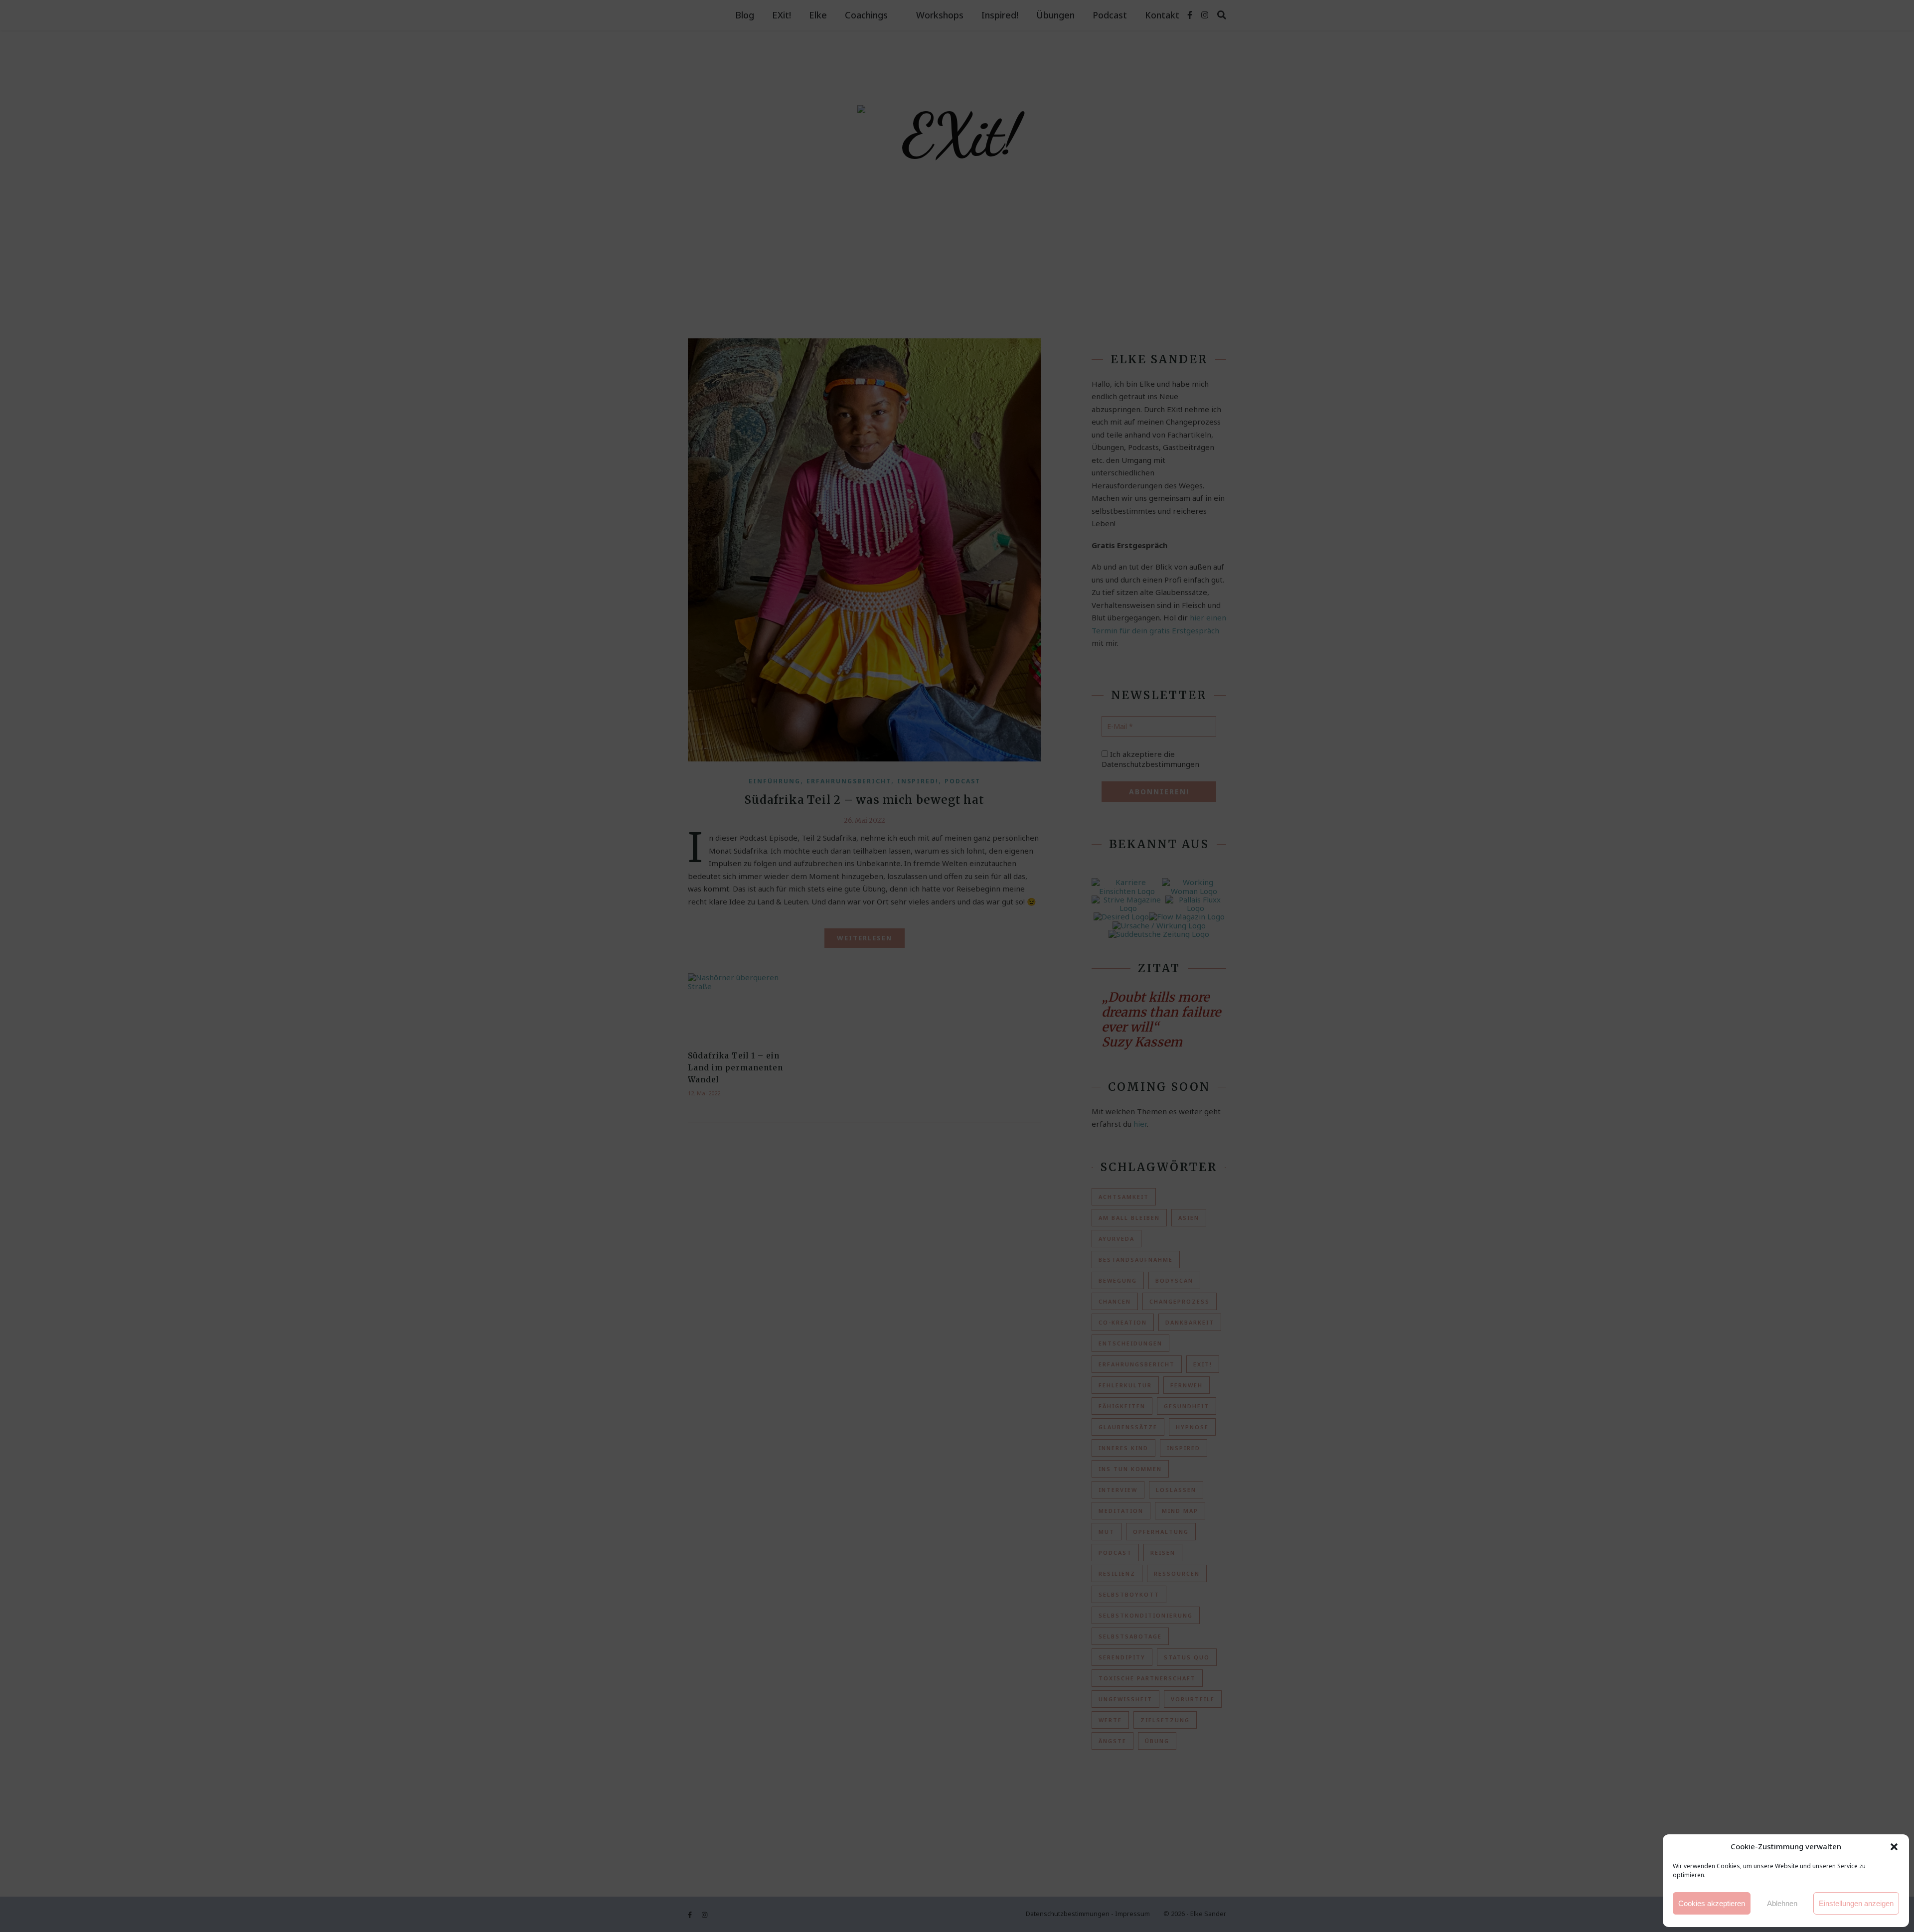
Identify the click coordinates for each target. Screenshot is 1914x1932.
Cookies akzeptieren (1712, 1903)
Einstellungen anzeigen (1856, 1903)
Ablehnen (1782, 1903)
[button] (1894, 1847)
